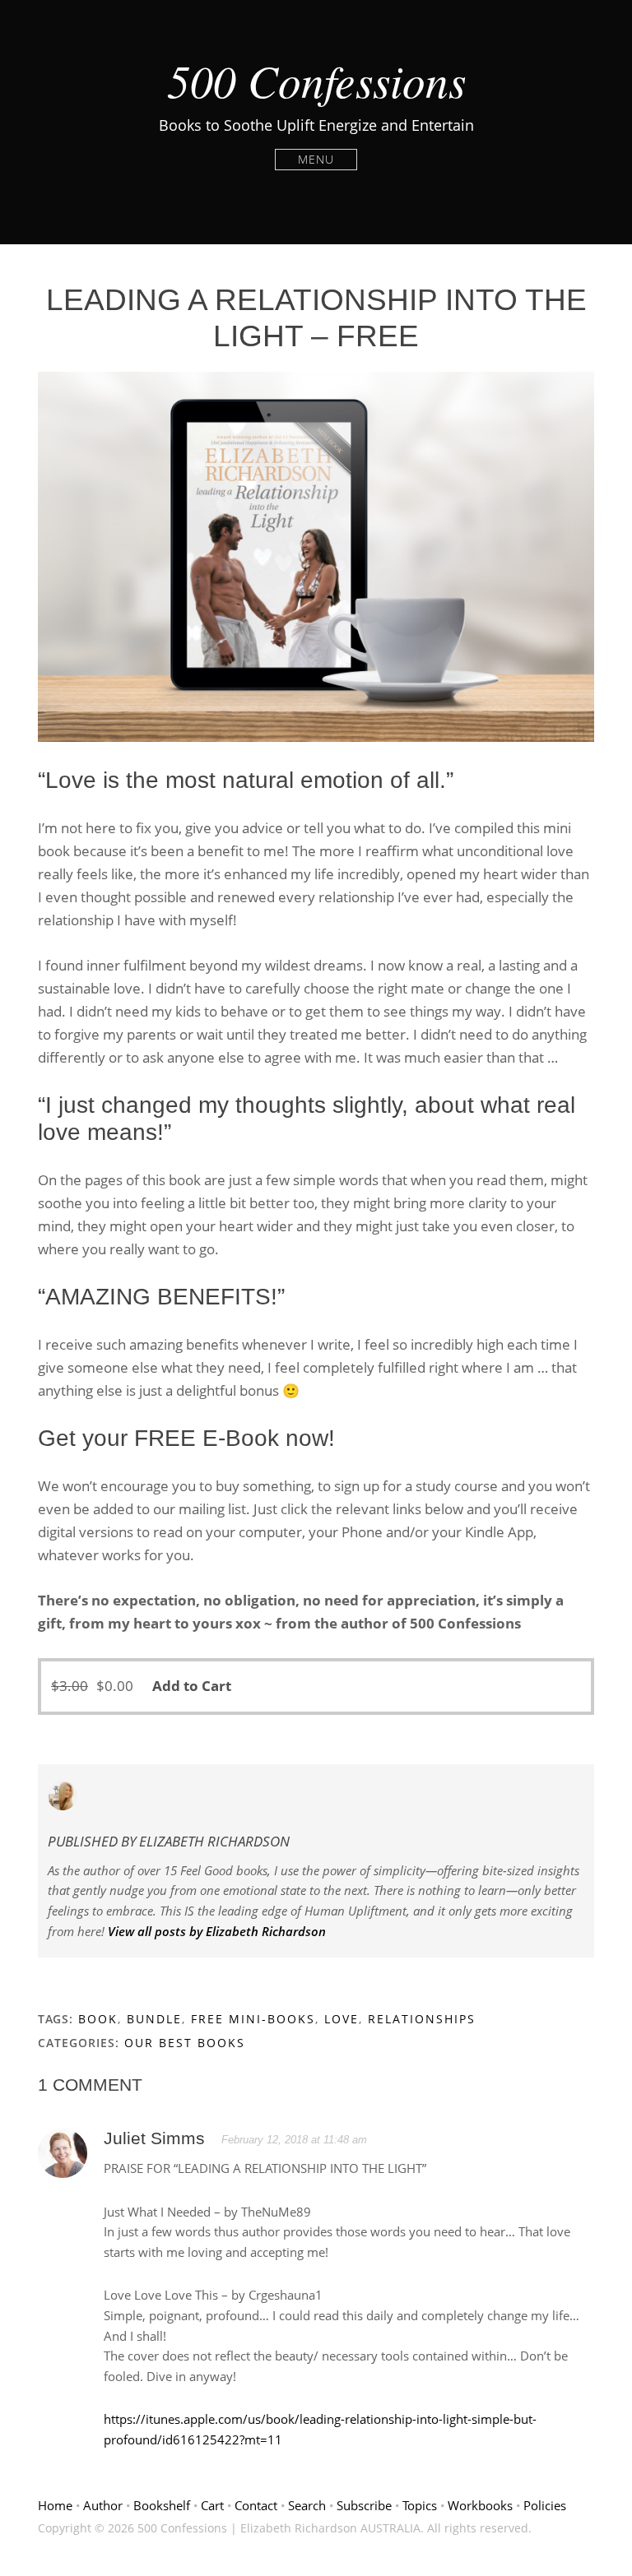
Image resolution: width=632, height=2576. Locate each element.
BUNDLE (154, 2019)
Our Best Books (185, 2043)
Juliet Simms (154, 2138)
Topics (420, 2505)
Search (307, 2505)
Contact (256, 2505)
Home (55, 2505)
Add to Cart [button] (192, 1686)
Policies (545, 2505)
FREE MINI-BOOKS (253, 2019)
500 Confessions (316, 80)
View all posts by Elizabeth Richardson (217, 1931)
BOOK (98, 2019)
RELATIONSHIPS (422, 2019)
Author (103, 2505)
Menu (316, 159)
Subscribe (364, 2505)
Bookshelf (162, 2505)
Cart (212, 2505)
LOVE (342, 2019)
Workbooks (480, 2505)
